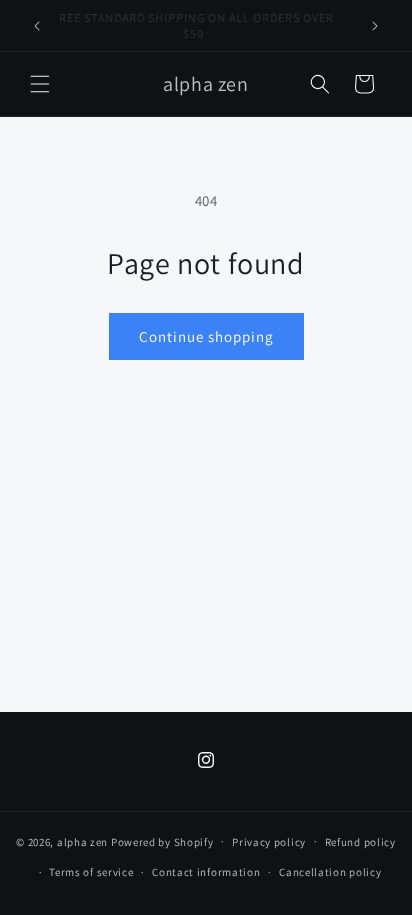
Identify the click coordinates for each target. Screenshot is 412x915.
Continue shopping (206, 336)
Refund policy (360, 842)
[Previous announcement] (37, 26)
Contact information (206, 872)
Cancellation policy (330, 872)
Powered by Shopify (162, 841)
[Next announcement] (375, 26)
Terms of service (91, 872)
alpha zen (82, 841)
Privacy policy (269, 842)
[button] (40, 84)
